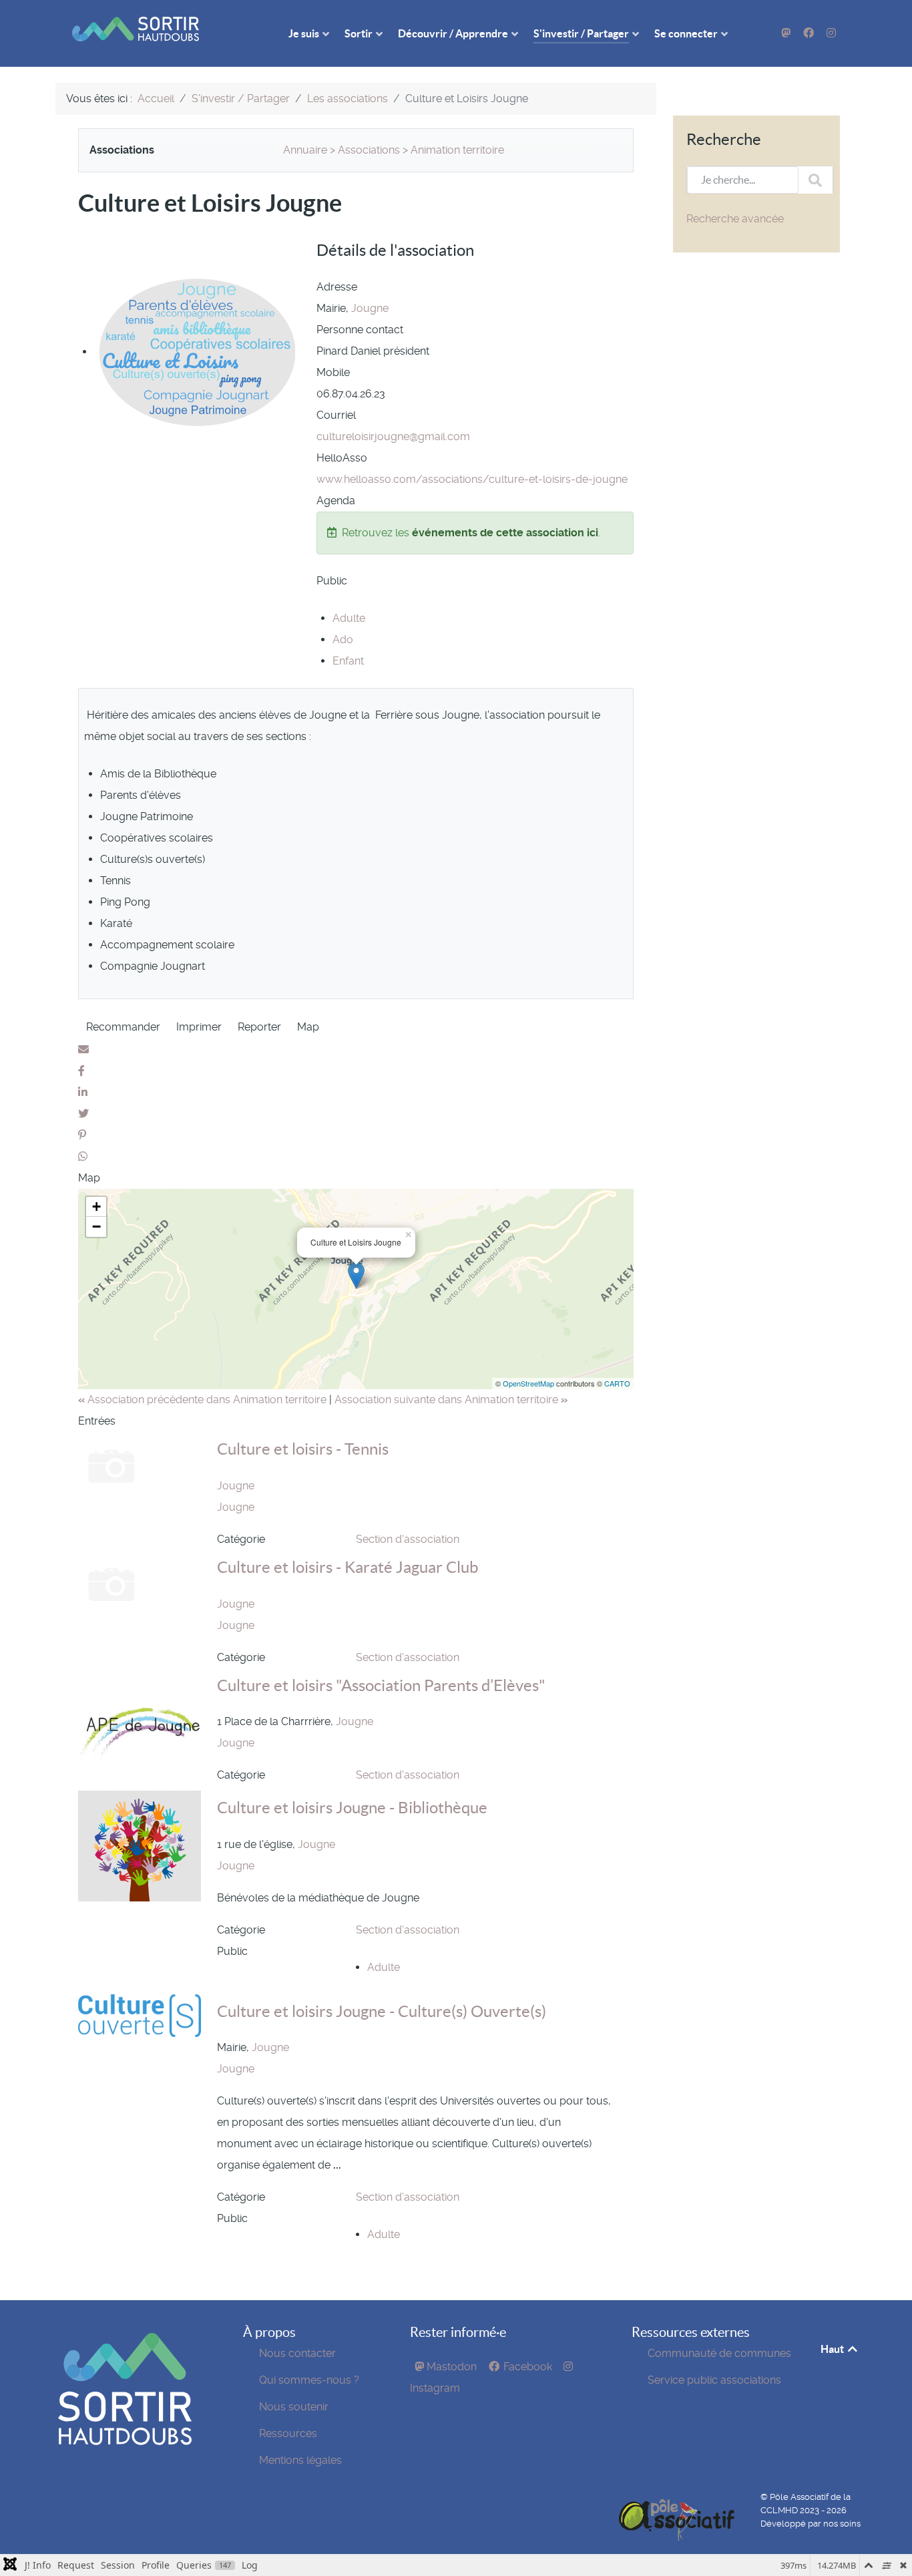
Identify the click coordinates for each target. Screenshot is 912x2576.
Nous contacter (297, 2353)
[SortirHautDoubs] (125, 2388)
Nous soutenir (294, 2407)
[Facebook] (810, 33)
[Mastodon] (787, 33)
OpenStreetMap (528, 1383)
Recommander (123, 1027)
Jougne (370, 308)
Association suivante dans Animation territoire (451, 1400)
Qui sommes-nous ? (309, 2380)
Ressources (288, 2433)
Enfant (348, 661)
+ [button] (96, 1207)
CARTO (617, 1383)
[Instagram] (831, 33)
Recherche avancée (735, 219)
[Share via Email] (83, 1050)
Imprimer (199, 1027)
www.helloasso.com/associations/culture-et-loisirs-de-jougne (472, 479)
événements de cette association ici (505, 533)
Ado (343, 639)
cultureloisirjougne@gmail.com (393, 436)
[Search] (815, 180)
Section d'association (408, 1539)
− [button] (96, 1227)
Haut (833, 2349)
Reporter (259, 1027)
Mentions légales (300, 2460)
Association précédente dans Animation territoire (204, 1400)
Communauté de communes (719, 2353)
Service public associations (714, 2380)
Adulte (349, 618)
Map (308, 1027)
